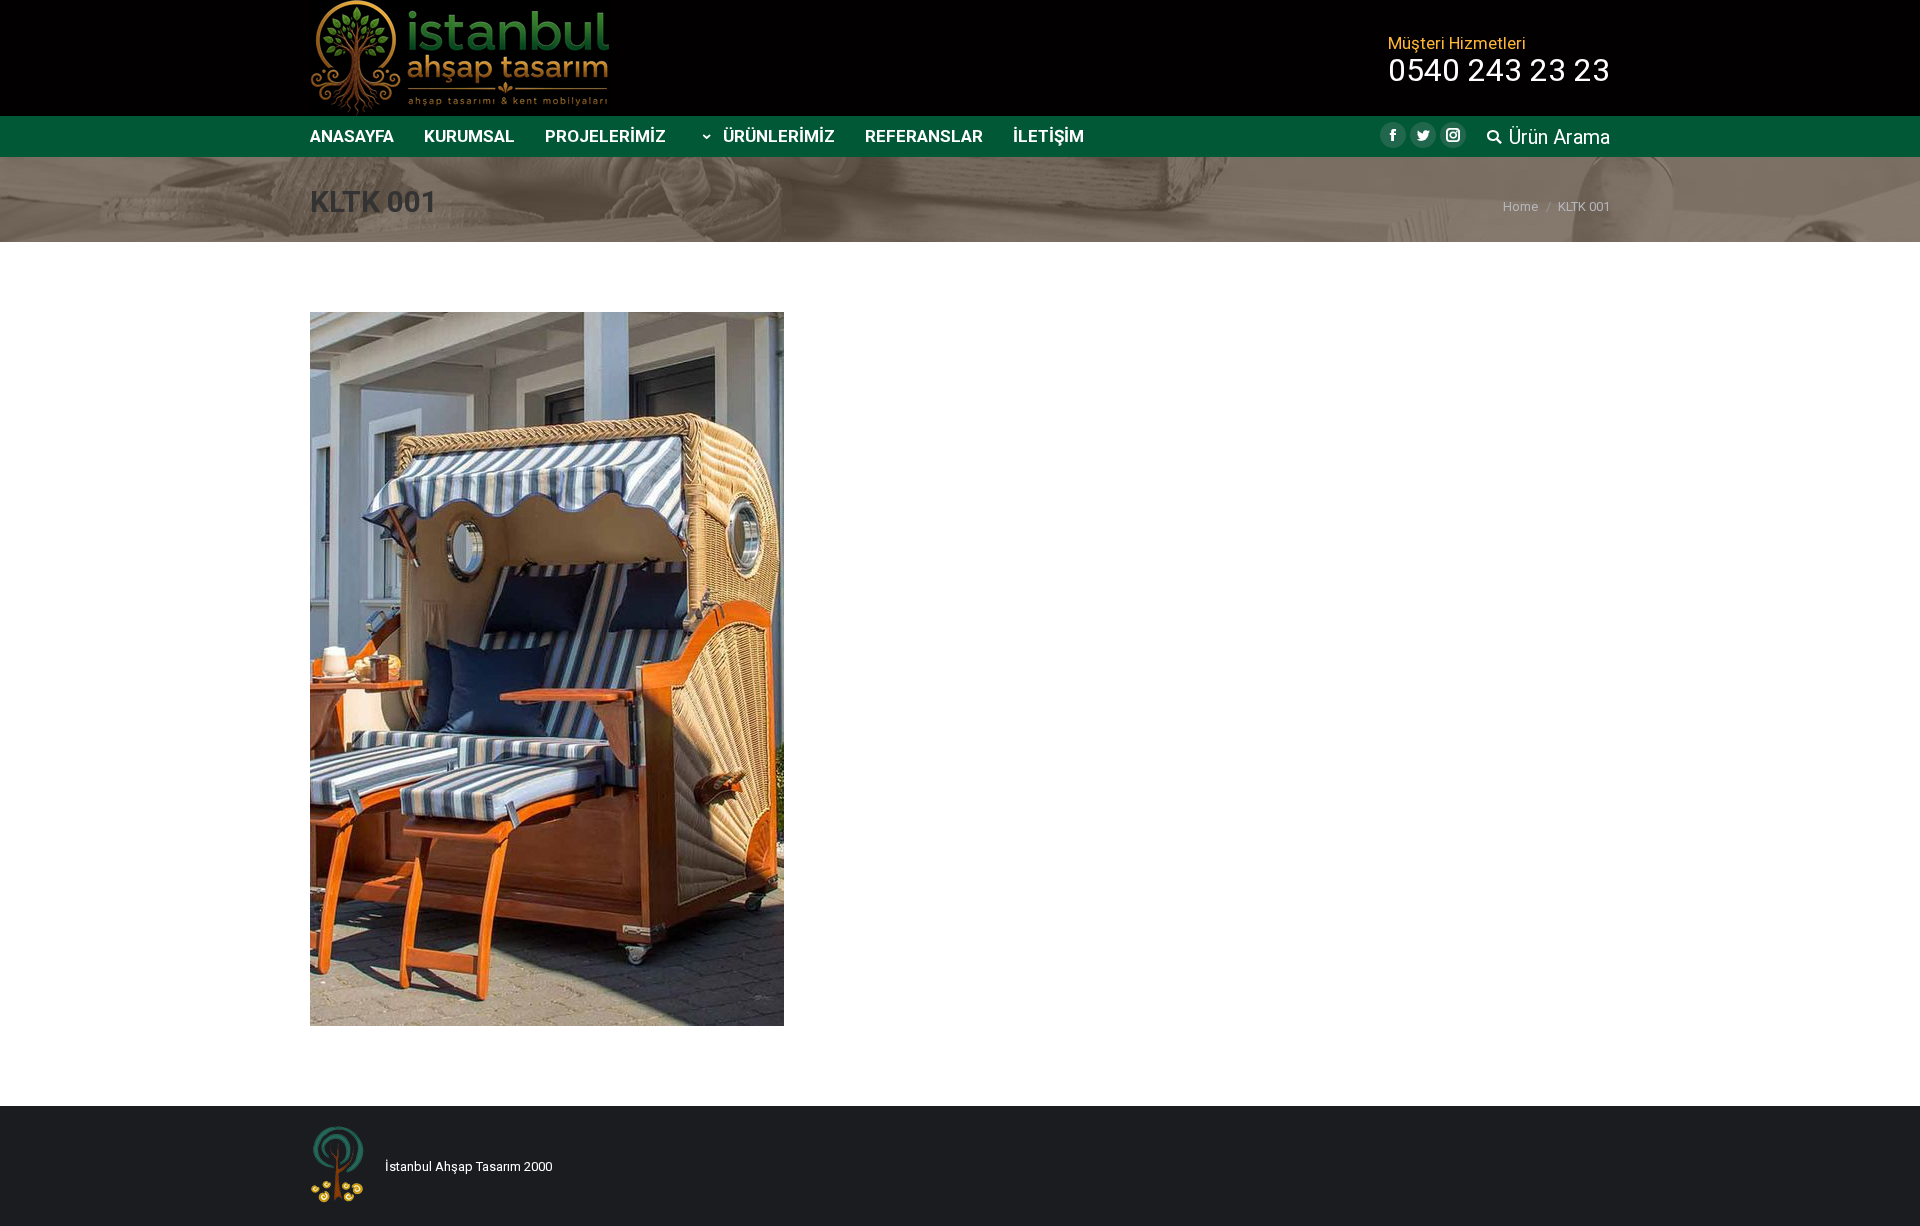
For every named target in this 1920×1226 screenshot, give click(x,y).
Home (1520, 206)
